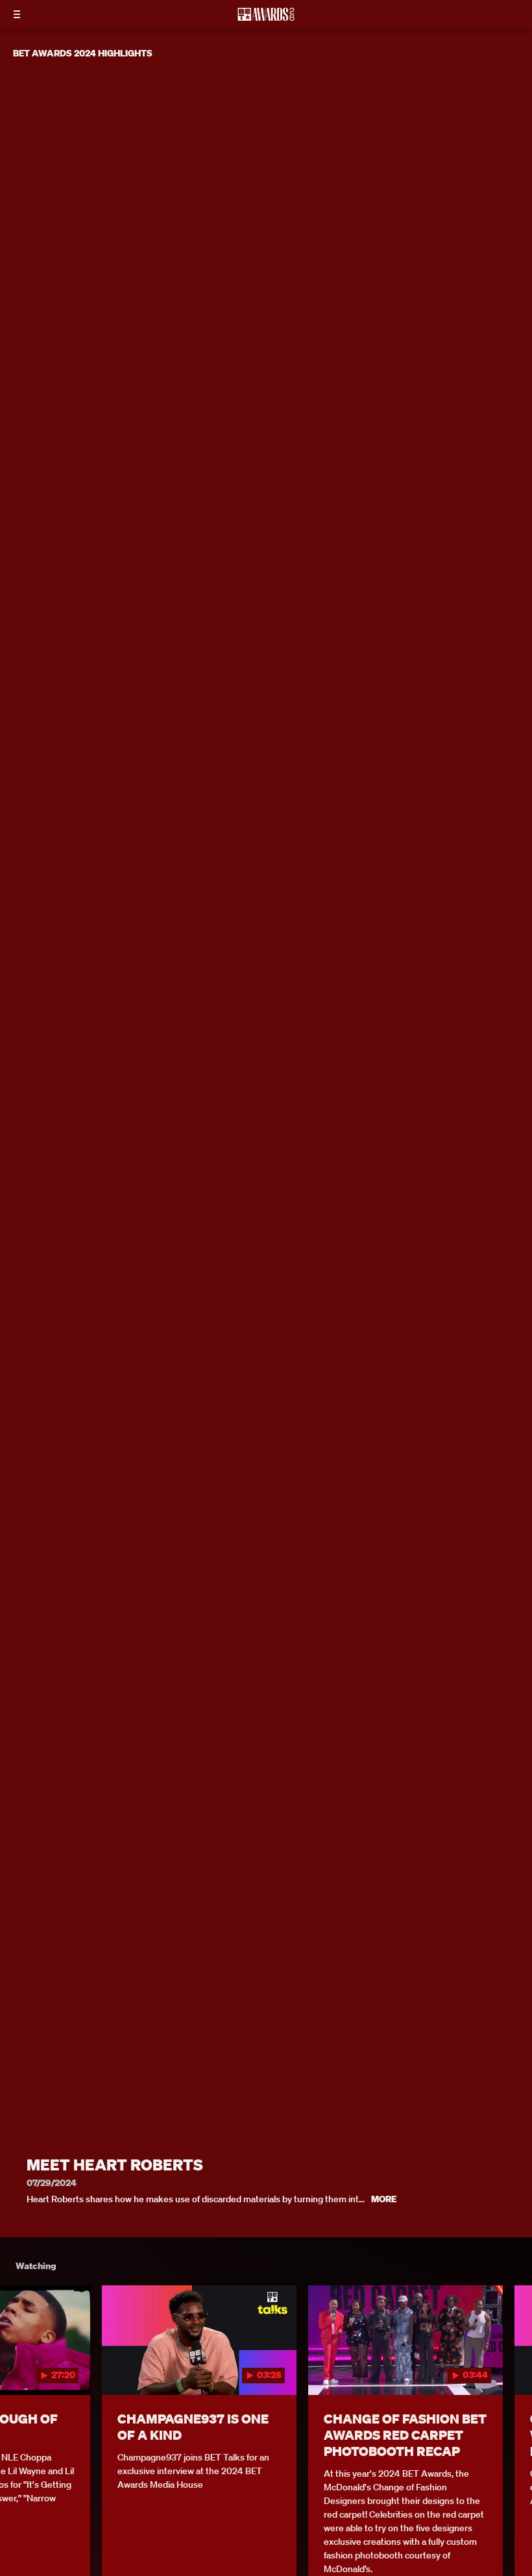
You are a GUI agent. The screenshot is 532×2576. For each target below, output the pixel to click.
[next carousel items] (513, 2367)
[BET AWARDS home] (266, 18)
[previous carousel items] (19, 2367)
